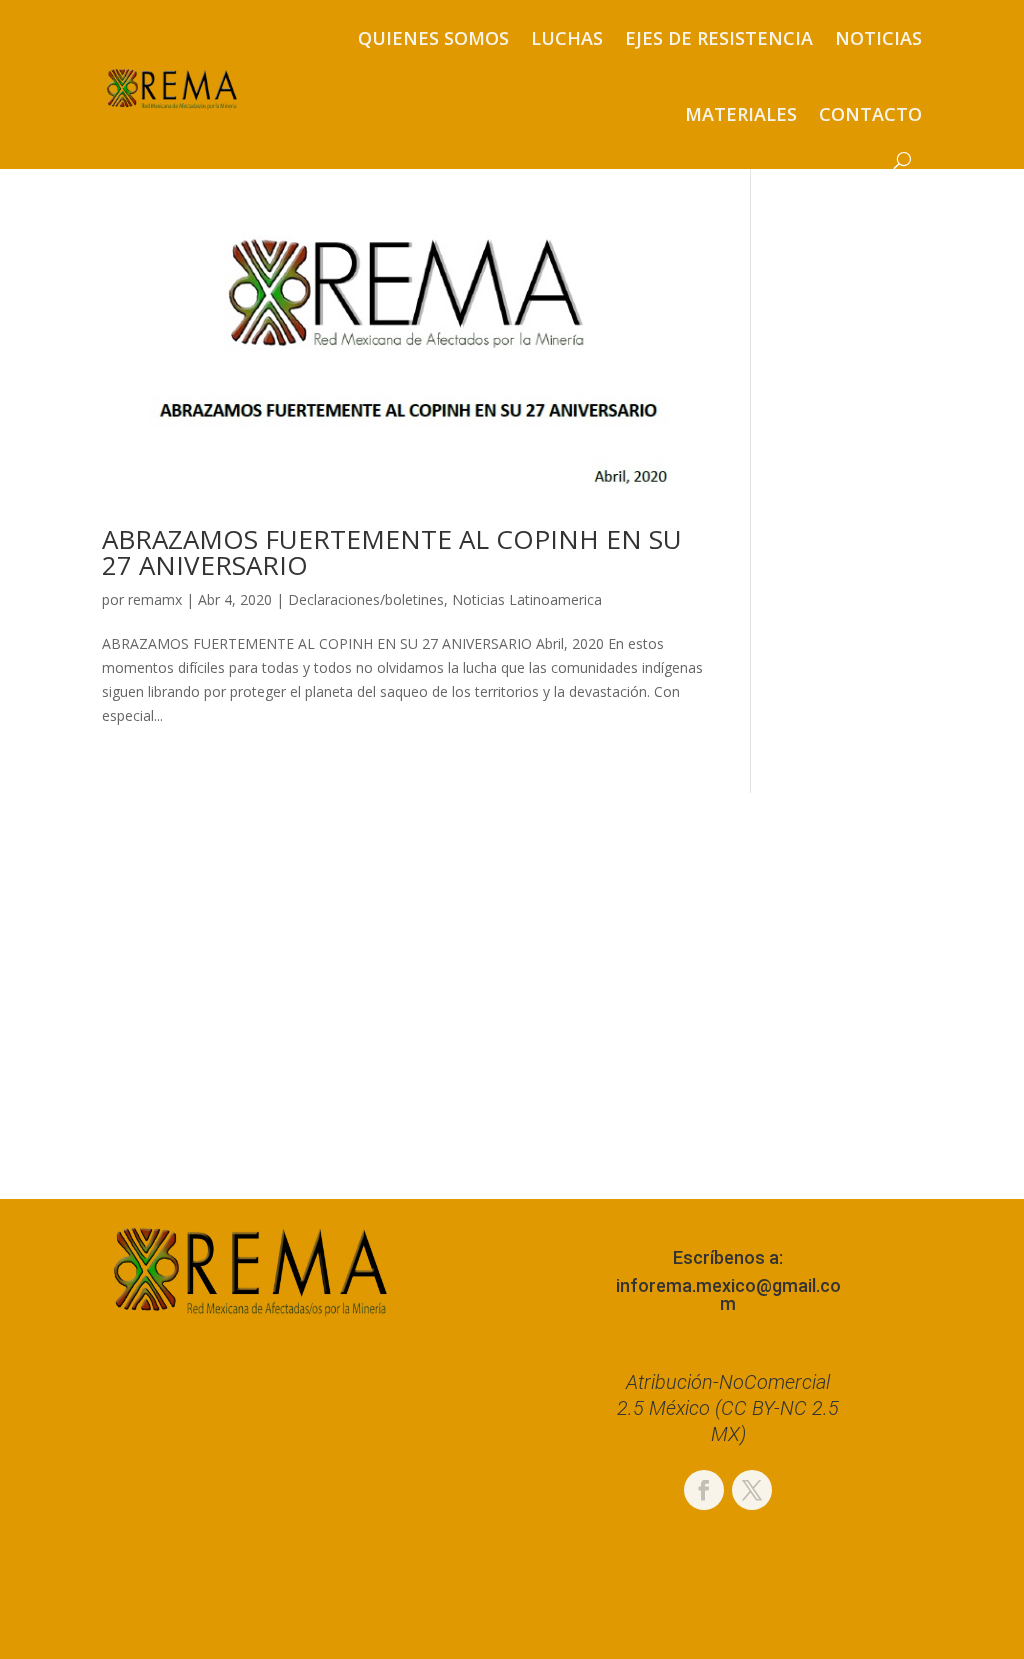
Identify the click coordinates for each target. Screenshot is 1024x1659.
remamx (155, 599)
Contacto (870, 114)
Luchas (567, 38)
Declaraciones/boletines (366, 599)
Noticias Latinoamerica (527, 599)
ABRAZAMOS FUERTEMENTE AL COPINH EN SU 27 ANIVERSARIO (392, 552)
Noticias (878, 38)
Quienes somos (433, 38)
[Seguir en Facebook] (704, 1490)
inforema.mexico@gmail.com (728, 1294)
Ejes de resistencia (719, 38)
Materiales (741, 114)
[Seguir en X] (752, 1490)
